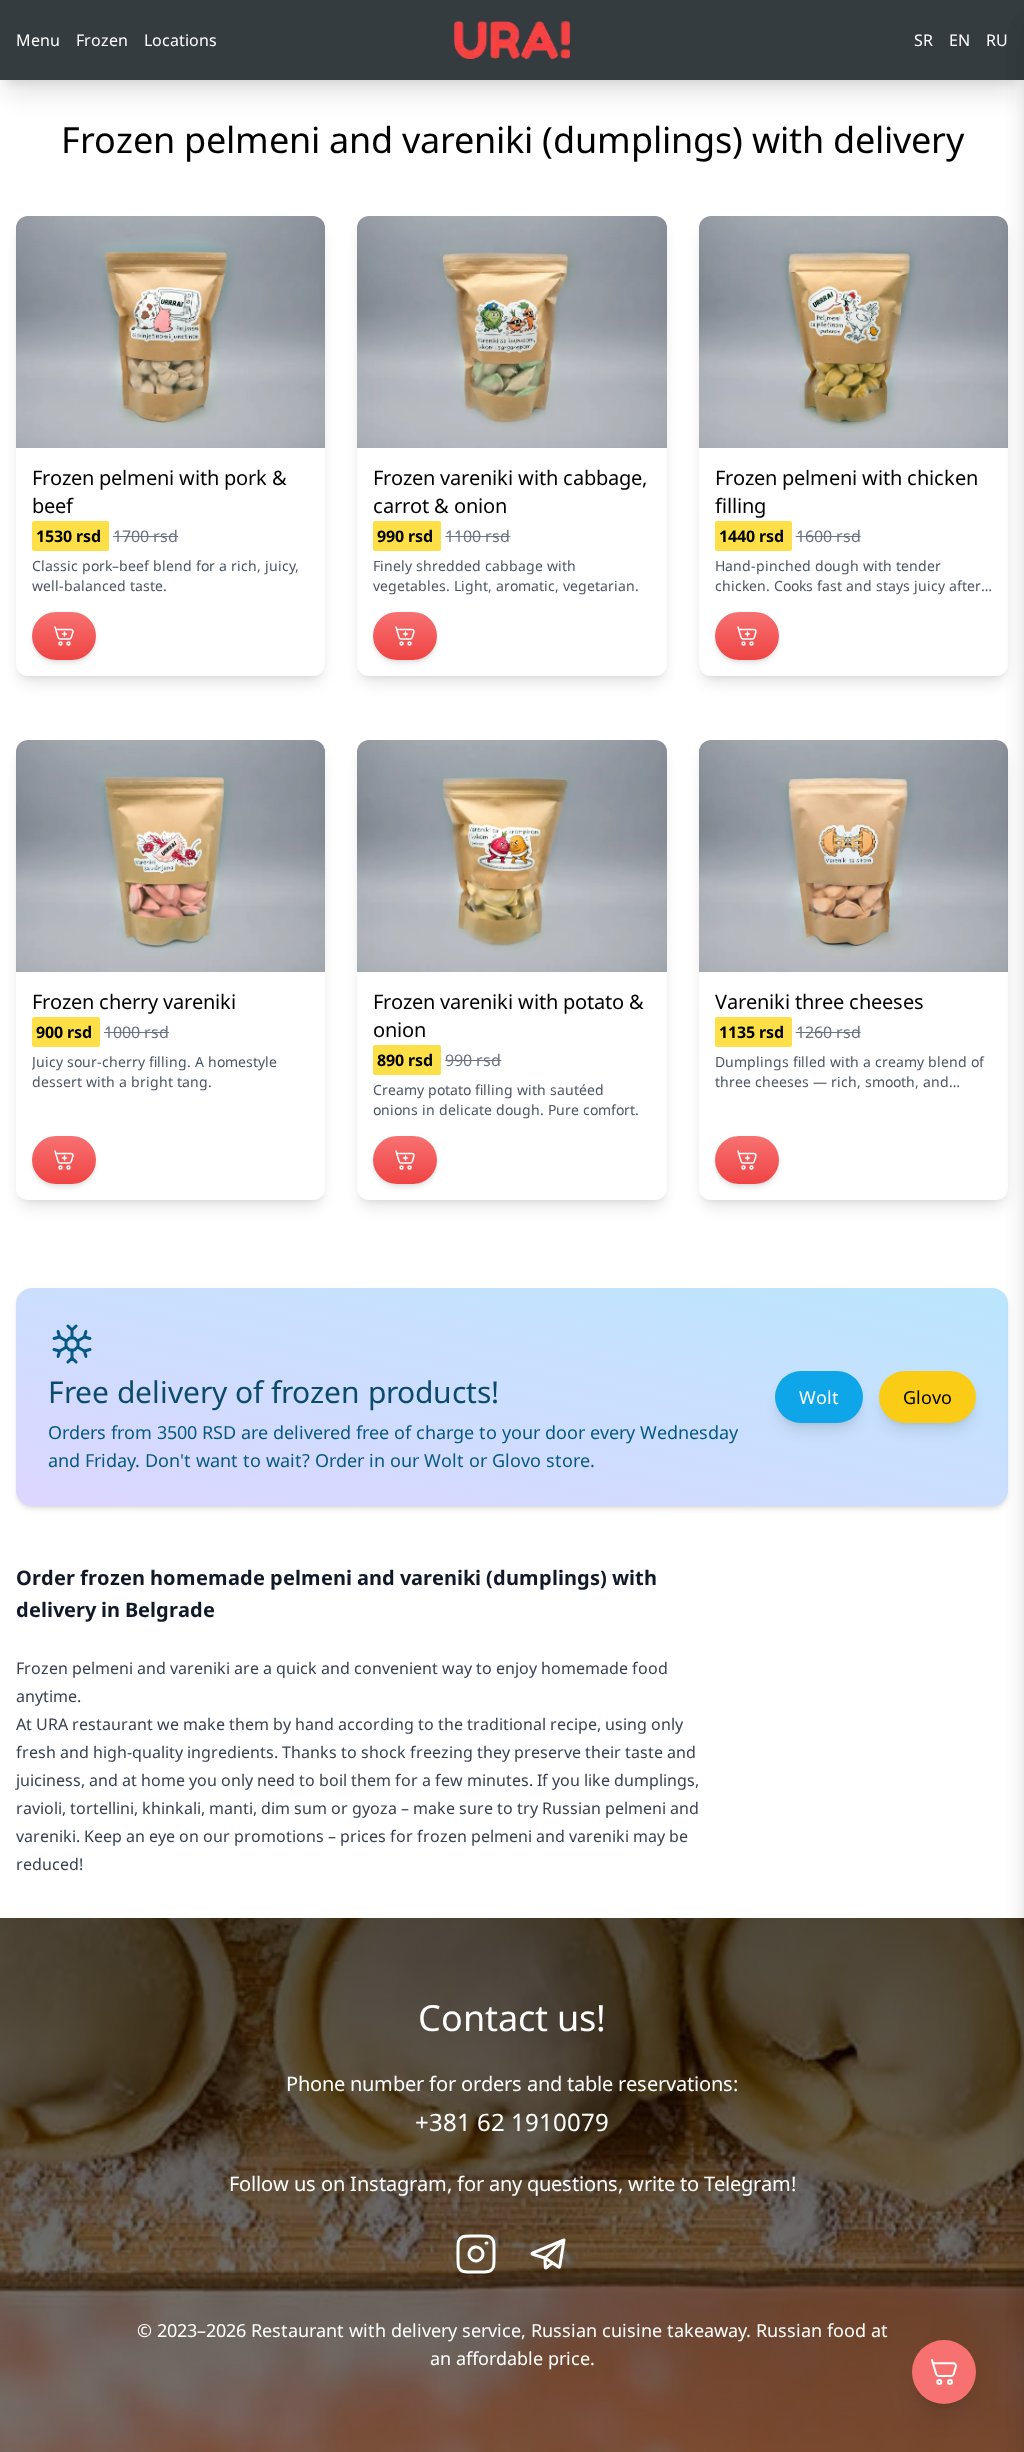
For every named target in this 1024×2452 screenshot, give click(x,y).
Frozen (102, 40)
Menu (38, 40)
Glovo (927, 1397)
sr (923, 40)
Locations (180, 40)
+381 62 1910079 (512, 2121)
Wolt (819, 1397)
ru (997, 40)
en (959, 40)
